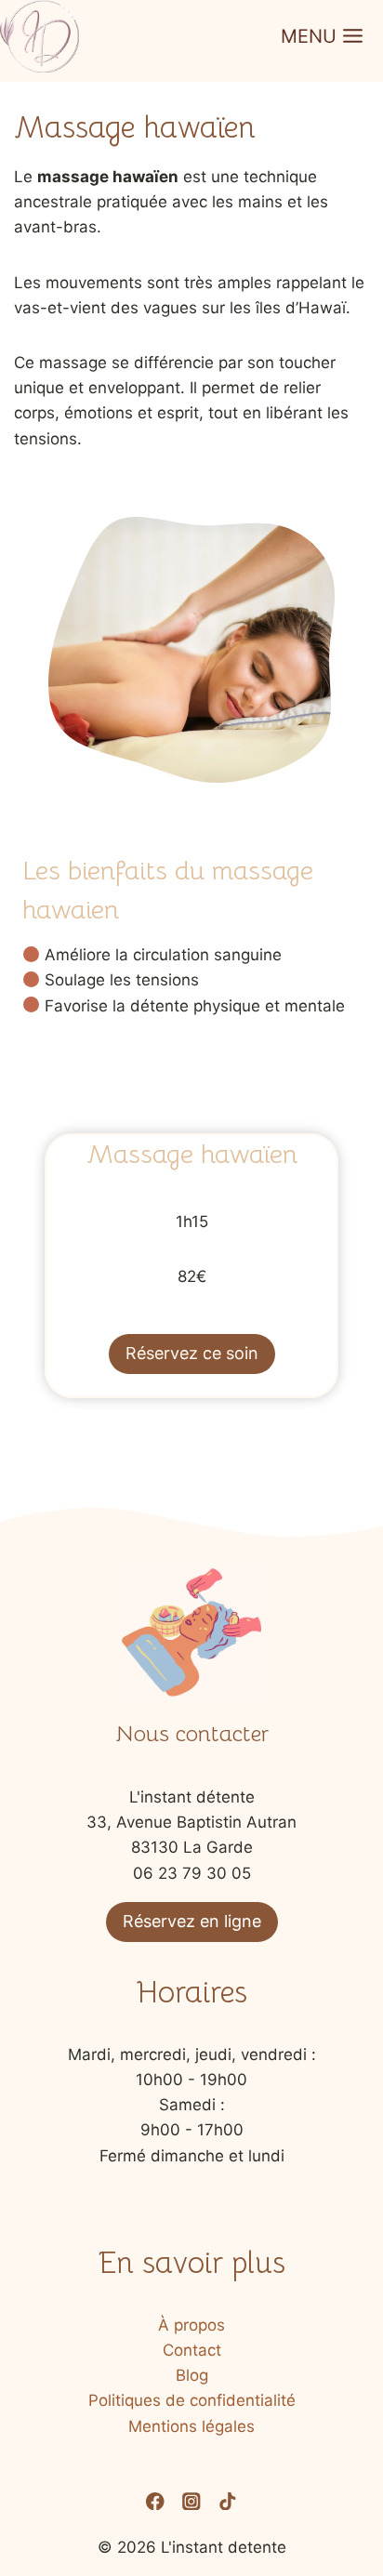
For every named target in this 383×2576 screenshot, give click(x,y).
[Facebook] (155, 2501)
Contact (192, 2350)
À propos (191, 2325)
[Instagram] (191, 2501)
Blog (192, 2375)
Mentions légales (191, 2426)
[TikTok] (228, 2501)
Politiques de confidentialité (192, 2400)
